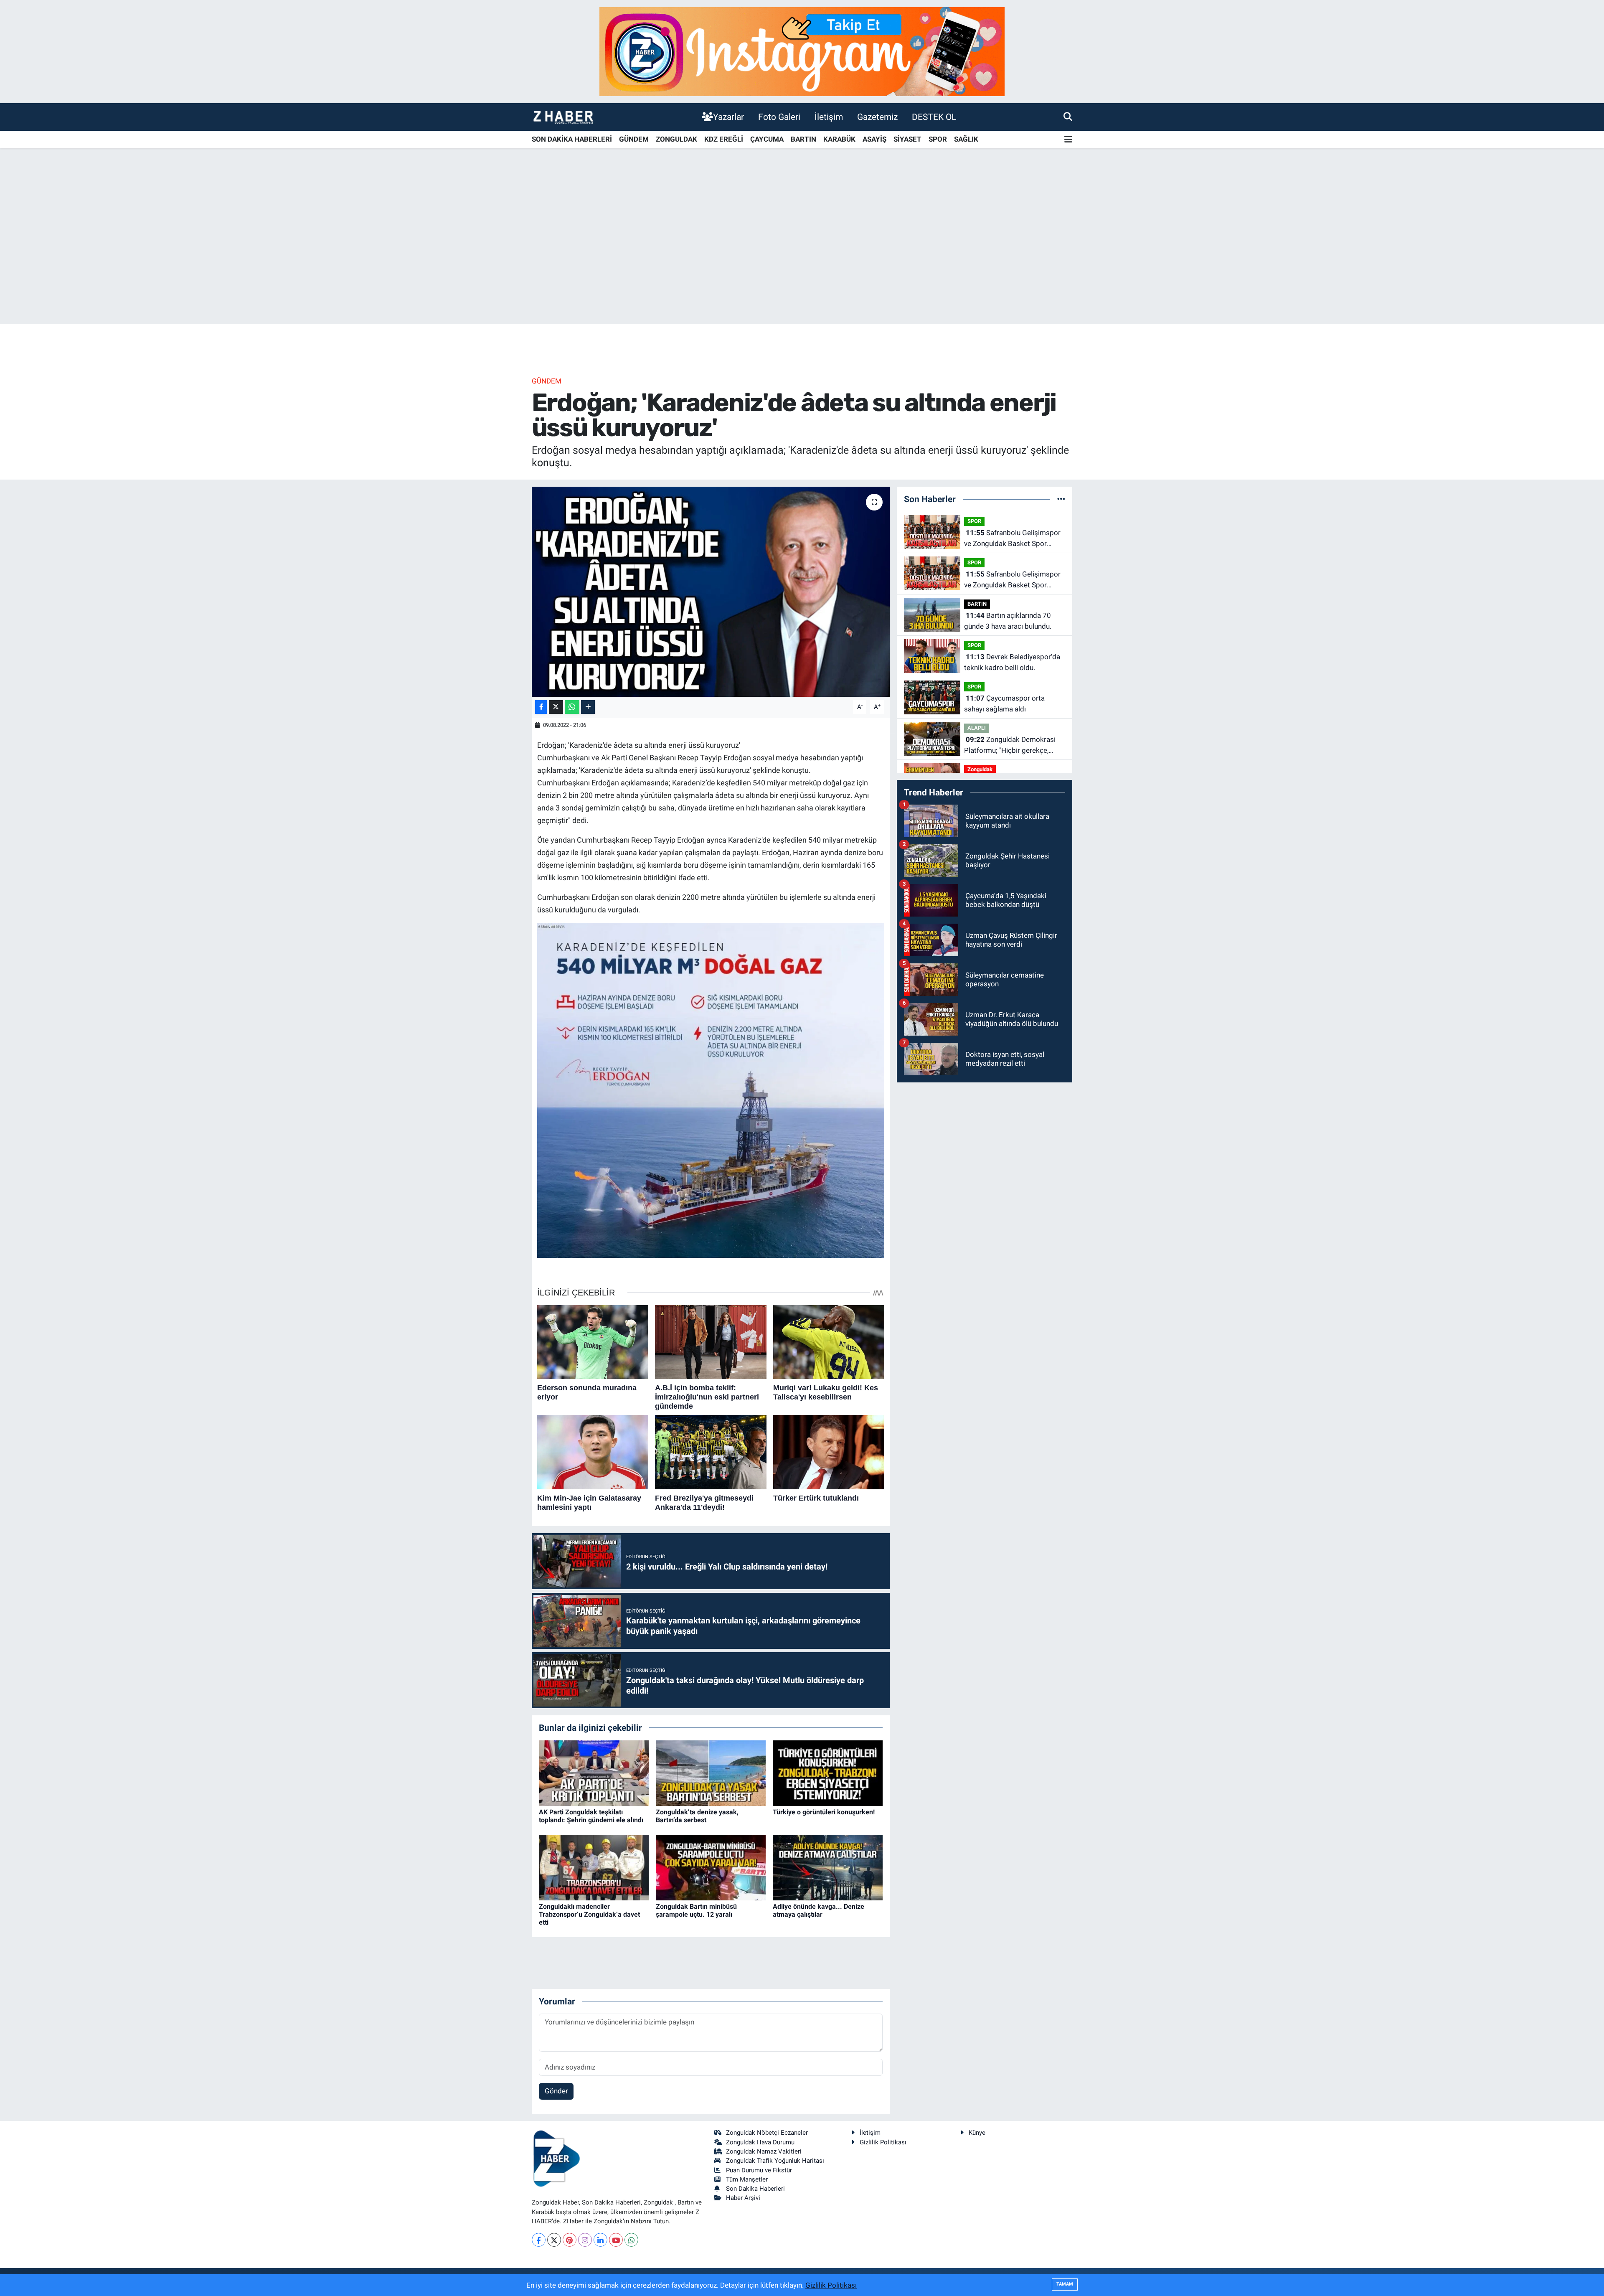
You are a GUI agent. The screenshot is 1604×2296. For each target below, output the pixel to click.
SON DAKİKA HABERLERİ (572, 139)
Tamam (1065, 2284)
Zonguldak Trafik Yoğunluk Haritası (775, 2161)
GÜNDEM (634, 139)
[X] (554, 2240)
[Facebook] (539, 2240)
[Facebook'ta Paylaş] (541, 707)
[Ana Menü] (1068, 140)
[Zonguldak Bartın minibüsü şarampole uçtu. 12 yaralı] (711, 1867)
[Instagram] (585, 2240)
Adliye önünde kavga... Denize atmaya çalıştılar (818, 1910)
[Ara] (1068, 117)
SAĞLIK (966, 139)
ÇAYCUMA (767, 139)
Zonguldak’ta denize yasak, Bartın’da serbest (697, 1816)
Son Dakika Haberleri (755, 2189)
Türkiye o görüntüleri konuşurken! (824, 1812)
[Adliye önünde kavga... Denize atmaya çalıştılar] (828, 1867)
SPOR (938, 139)
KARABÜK (839, 139)
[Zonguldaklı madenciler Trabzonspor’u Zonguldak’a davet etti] (594, 1867)
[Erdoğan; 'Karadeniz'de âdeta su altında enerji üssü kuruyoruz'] (711, 592)
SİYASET (907, 139)
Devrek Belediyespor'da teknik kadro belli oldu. (1012, 662)
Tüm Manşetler (747, 2179)
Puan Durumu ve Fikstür (759, 2170)
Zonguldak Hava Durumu (760, 2142)
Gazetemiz (877, 117)
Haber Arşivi (743, 2198)
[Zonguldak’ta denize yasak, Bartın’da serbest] (711, 1773)
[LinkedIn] (600, 2240)
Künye (977, 2133)
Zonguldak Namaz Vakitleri (764, 2151)
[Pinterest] (570, 2240)
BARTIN (803, 139)
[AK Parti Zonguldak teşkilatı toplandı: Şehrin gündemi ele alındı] (594, 1773)
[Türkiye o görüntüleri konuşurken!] (828, 1773)
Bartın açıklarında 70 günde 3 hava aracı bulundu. (1008, 621)
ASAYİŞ (874, 139)
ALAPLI (977, 728)
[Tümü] (1061, 499)
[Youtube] (616, 2240)
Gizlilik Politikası (883, 2142)
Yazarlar (728, 117)
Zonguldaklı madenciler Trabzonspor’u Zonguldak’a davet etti (589, 1914)
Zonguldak (980, 769)
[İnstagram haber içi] (802, 51)
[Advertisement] (802, 259)
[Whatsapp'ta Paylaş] (572, 707)
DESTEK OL (934, 117)
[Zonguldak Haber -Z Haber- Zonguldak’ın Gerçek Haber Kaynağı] (563, 117)
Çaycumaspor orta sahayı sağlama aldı (1004, 704)
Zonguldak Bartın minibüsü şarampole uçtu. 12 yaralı (696, 1910)
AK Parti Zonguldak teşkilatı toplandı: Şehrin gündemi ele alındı (591, 1816)
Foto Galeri (779, 117)
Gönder (556, 2091)
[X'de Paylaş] (556, 707)
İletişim (829, 117)
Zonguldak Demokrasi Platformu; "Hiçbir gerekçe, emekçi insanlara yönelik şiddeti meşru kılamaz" (1014, 745)
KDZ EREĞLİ (724, 139)
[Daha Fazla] (588, 707)
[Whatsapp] (631, 2240)
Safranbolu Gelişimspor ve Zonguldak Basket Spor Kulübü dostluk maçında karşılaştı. (1012, 539)
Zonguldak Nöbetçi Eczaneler (767, 2133)
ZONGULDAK (676, 139)
